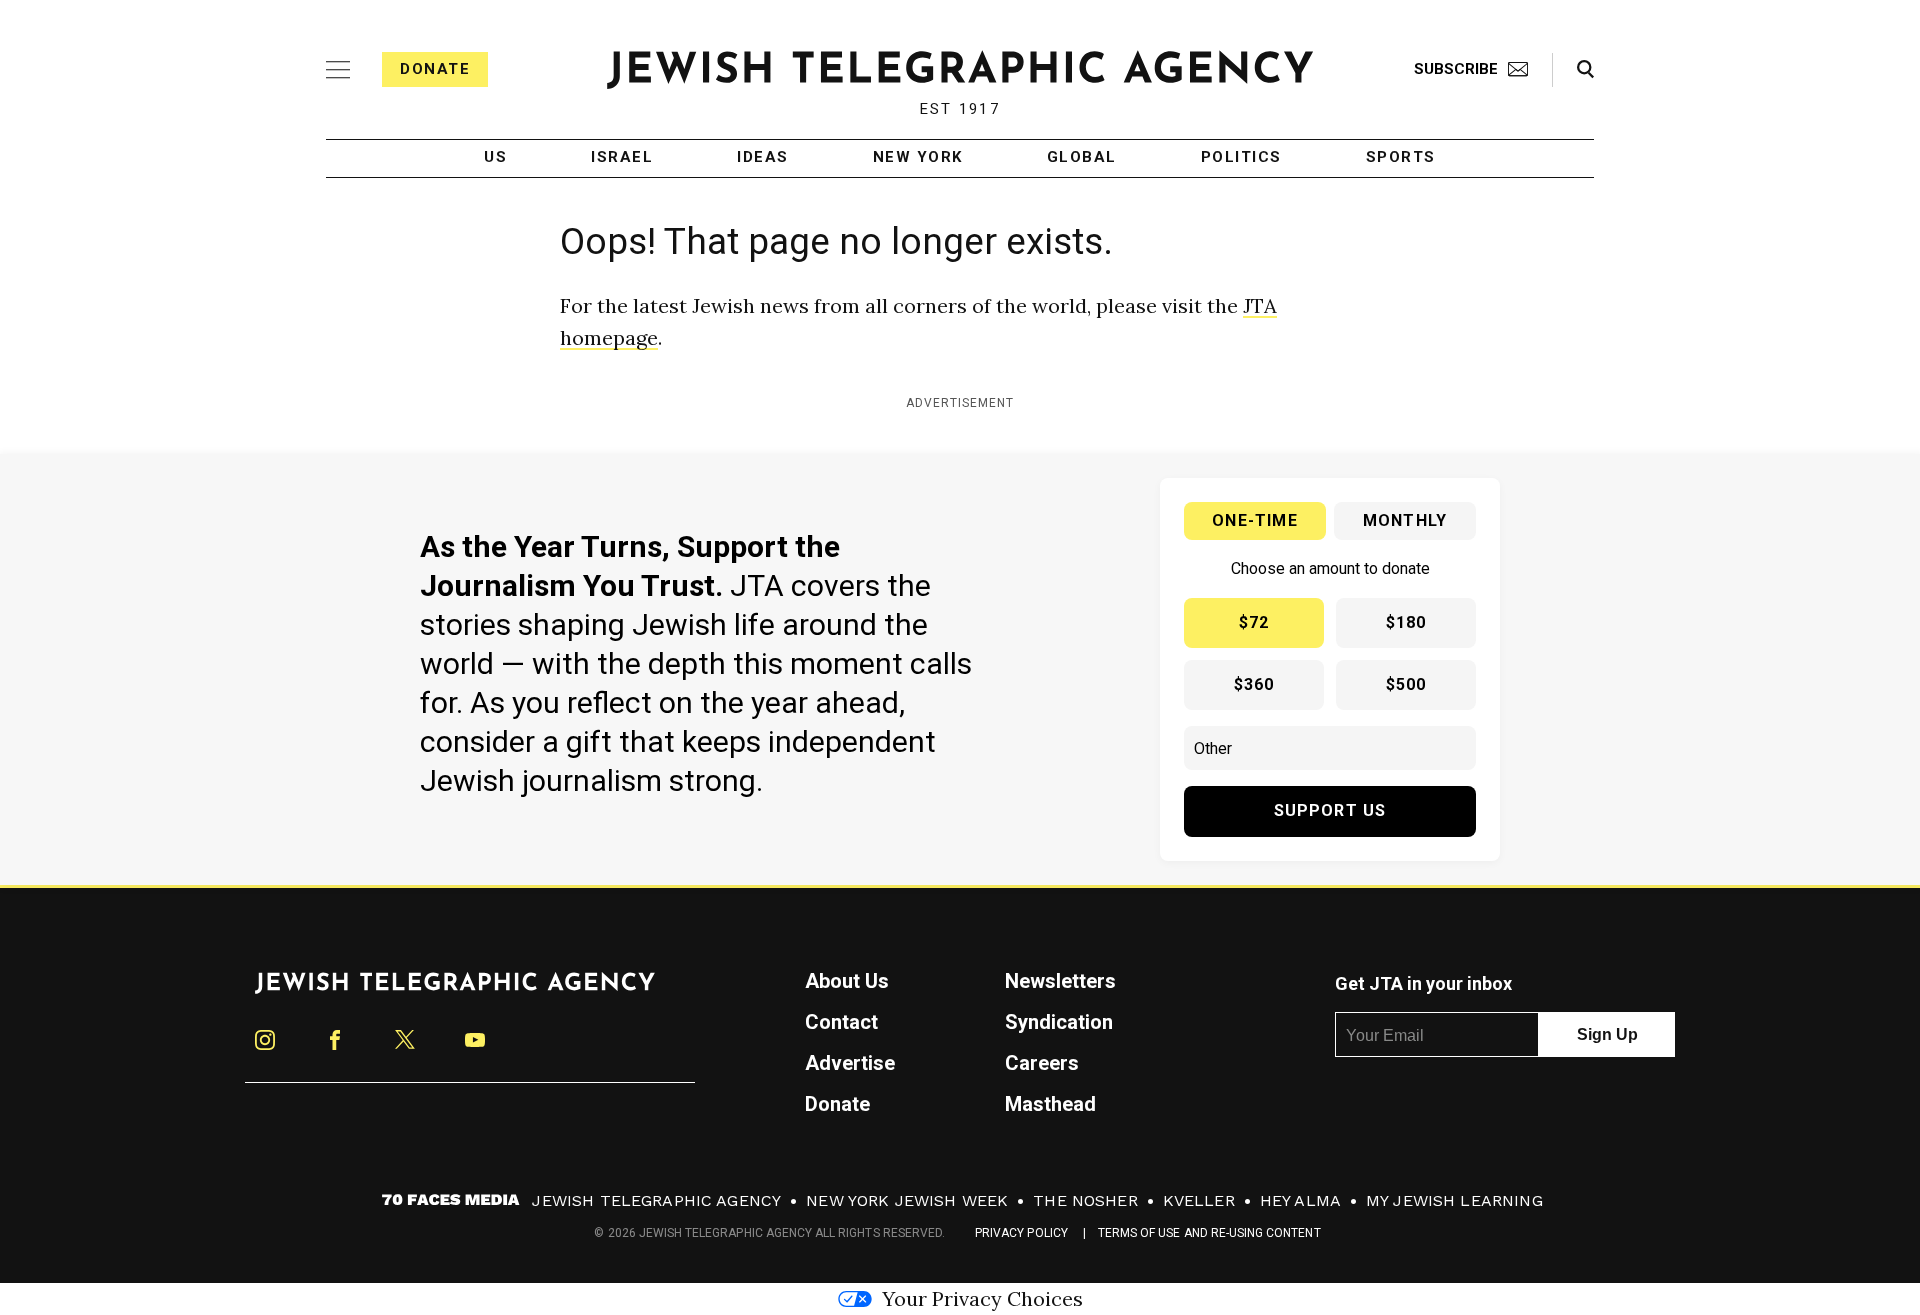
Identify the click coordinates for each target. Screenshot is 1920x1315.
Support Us (1330, 810)
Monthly (1405, 520)
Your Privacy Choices (982, 1298)
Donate (435, 69)
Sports (1401, 158)
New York (918, 158)
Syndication (1059, 1022)
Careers (1042, 1063)
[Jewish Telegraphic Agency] (455, 991)
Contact (841, 1022)
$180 (1406, 622)
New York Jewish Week (907, 1200)
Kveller (1199, 1200)
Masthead (1050, 1104)
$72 (1254, 622)
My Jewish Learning (1454, 1200)
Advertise (850, 1063)
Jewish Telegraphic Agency (656, 1200)
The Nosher (1085, 1200)
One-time (1255, 520)
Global (1082, 158)
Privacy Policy (1021, 1233)
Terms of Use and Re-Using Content (1209, 1233)
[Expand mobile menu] (338, 70)
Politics (1241, 158)
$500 (1406, 684)
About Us (847, 981)
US (495, 158)
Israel (622, 158)
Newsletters (1060, 981)
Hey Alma (1300, 1200)
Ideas (763, 158)
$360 (1254, 684)
